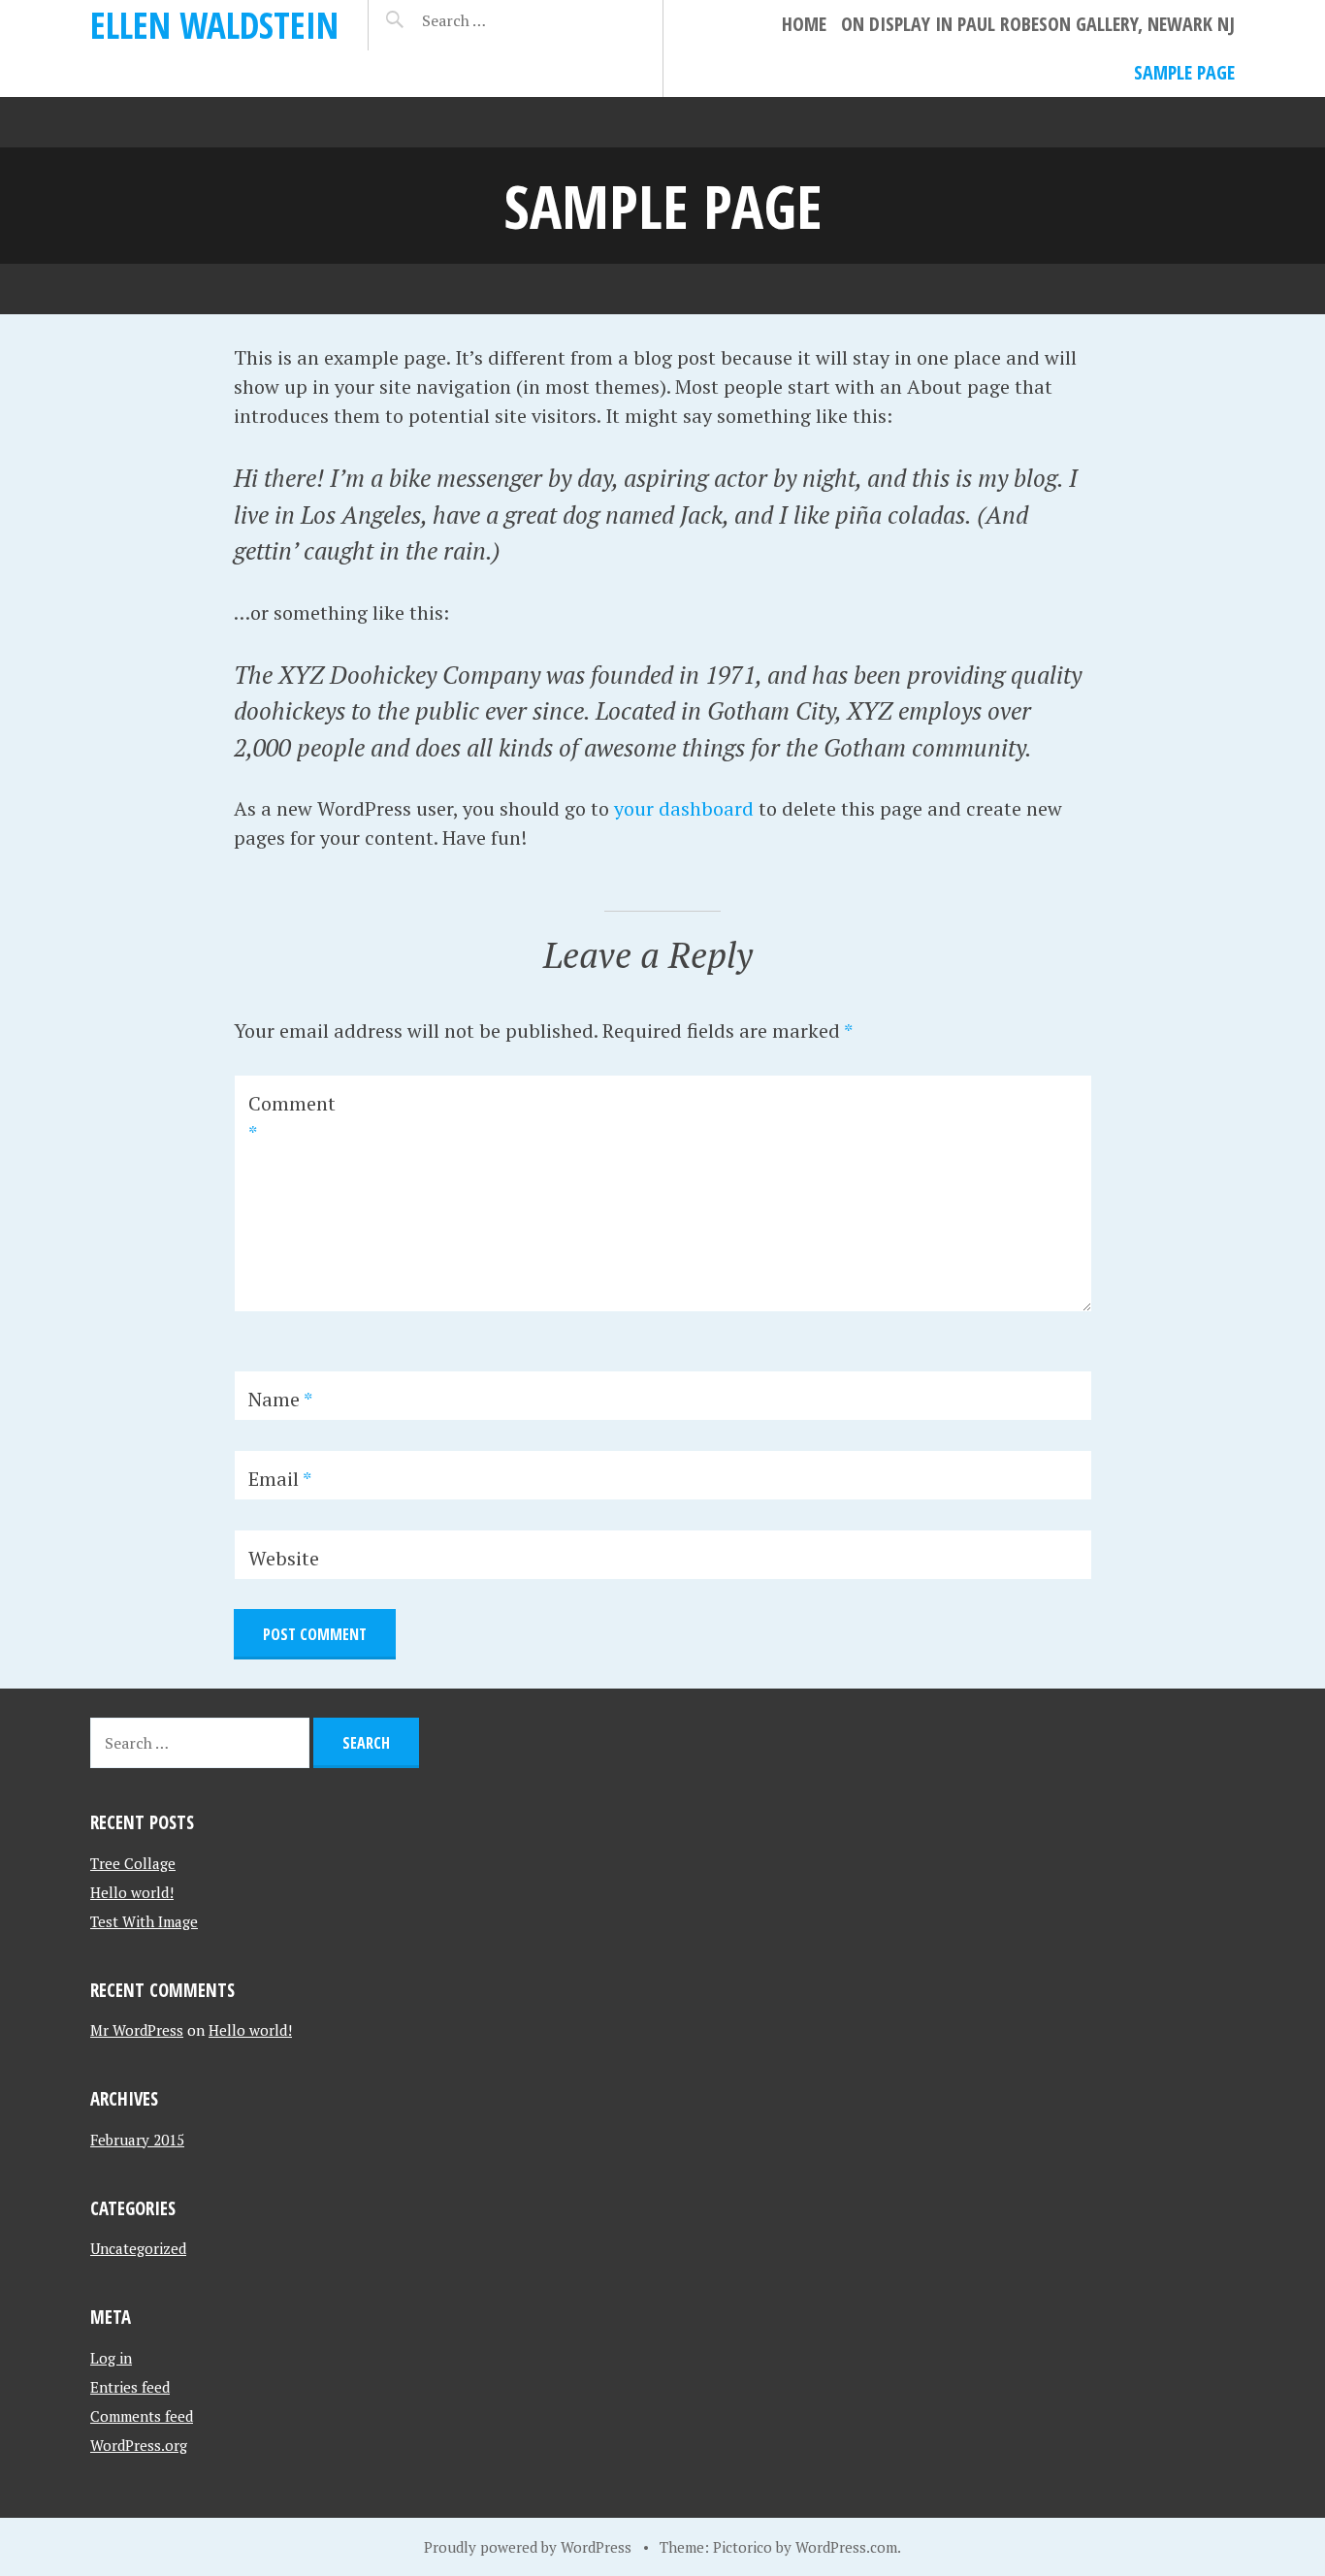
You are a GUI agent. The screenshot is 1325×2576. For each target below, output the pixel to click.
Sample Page (1184, 72)
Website (284, 1558)
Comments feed (142, 2416)
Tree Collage (133, 1863)
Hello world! (132, 1892)
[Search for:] (502, 20)
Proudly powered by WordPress (528, 2547)
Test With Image (144, 1921)
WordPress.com (846, 2547)
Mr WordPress (137, 2030)
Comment (292, 1118)
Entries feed (130, 2387)
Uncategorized (138, 2248)
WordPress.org (139, 2445)
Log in (111, 2358)
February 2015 (137, 2140)
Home (804, 24)
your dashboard (684, 808)
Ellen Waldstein (214, 25)
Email (280, 1479)
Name (280, 1399)
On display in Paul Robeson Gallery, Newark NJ (1038, 24)
